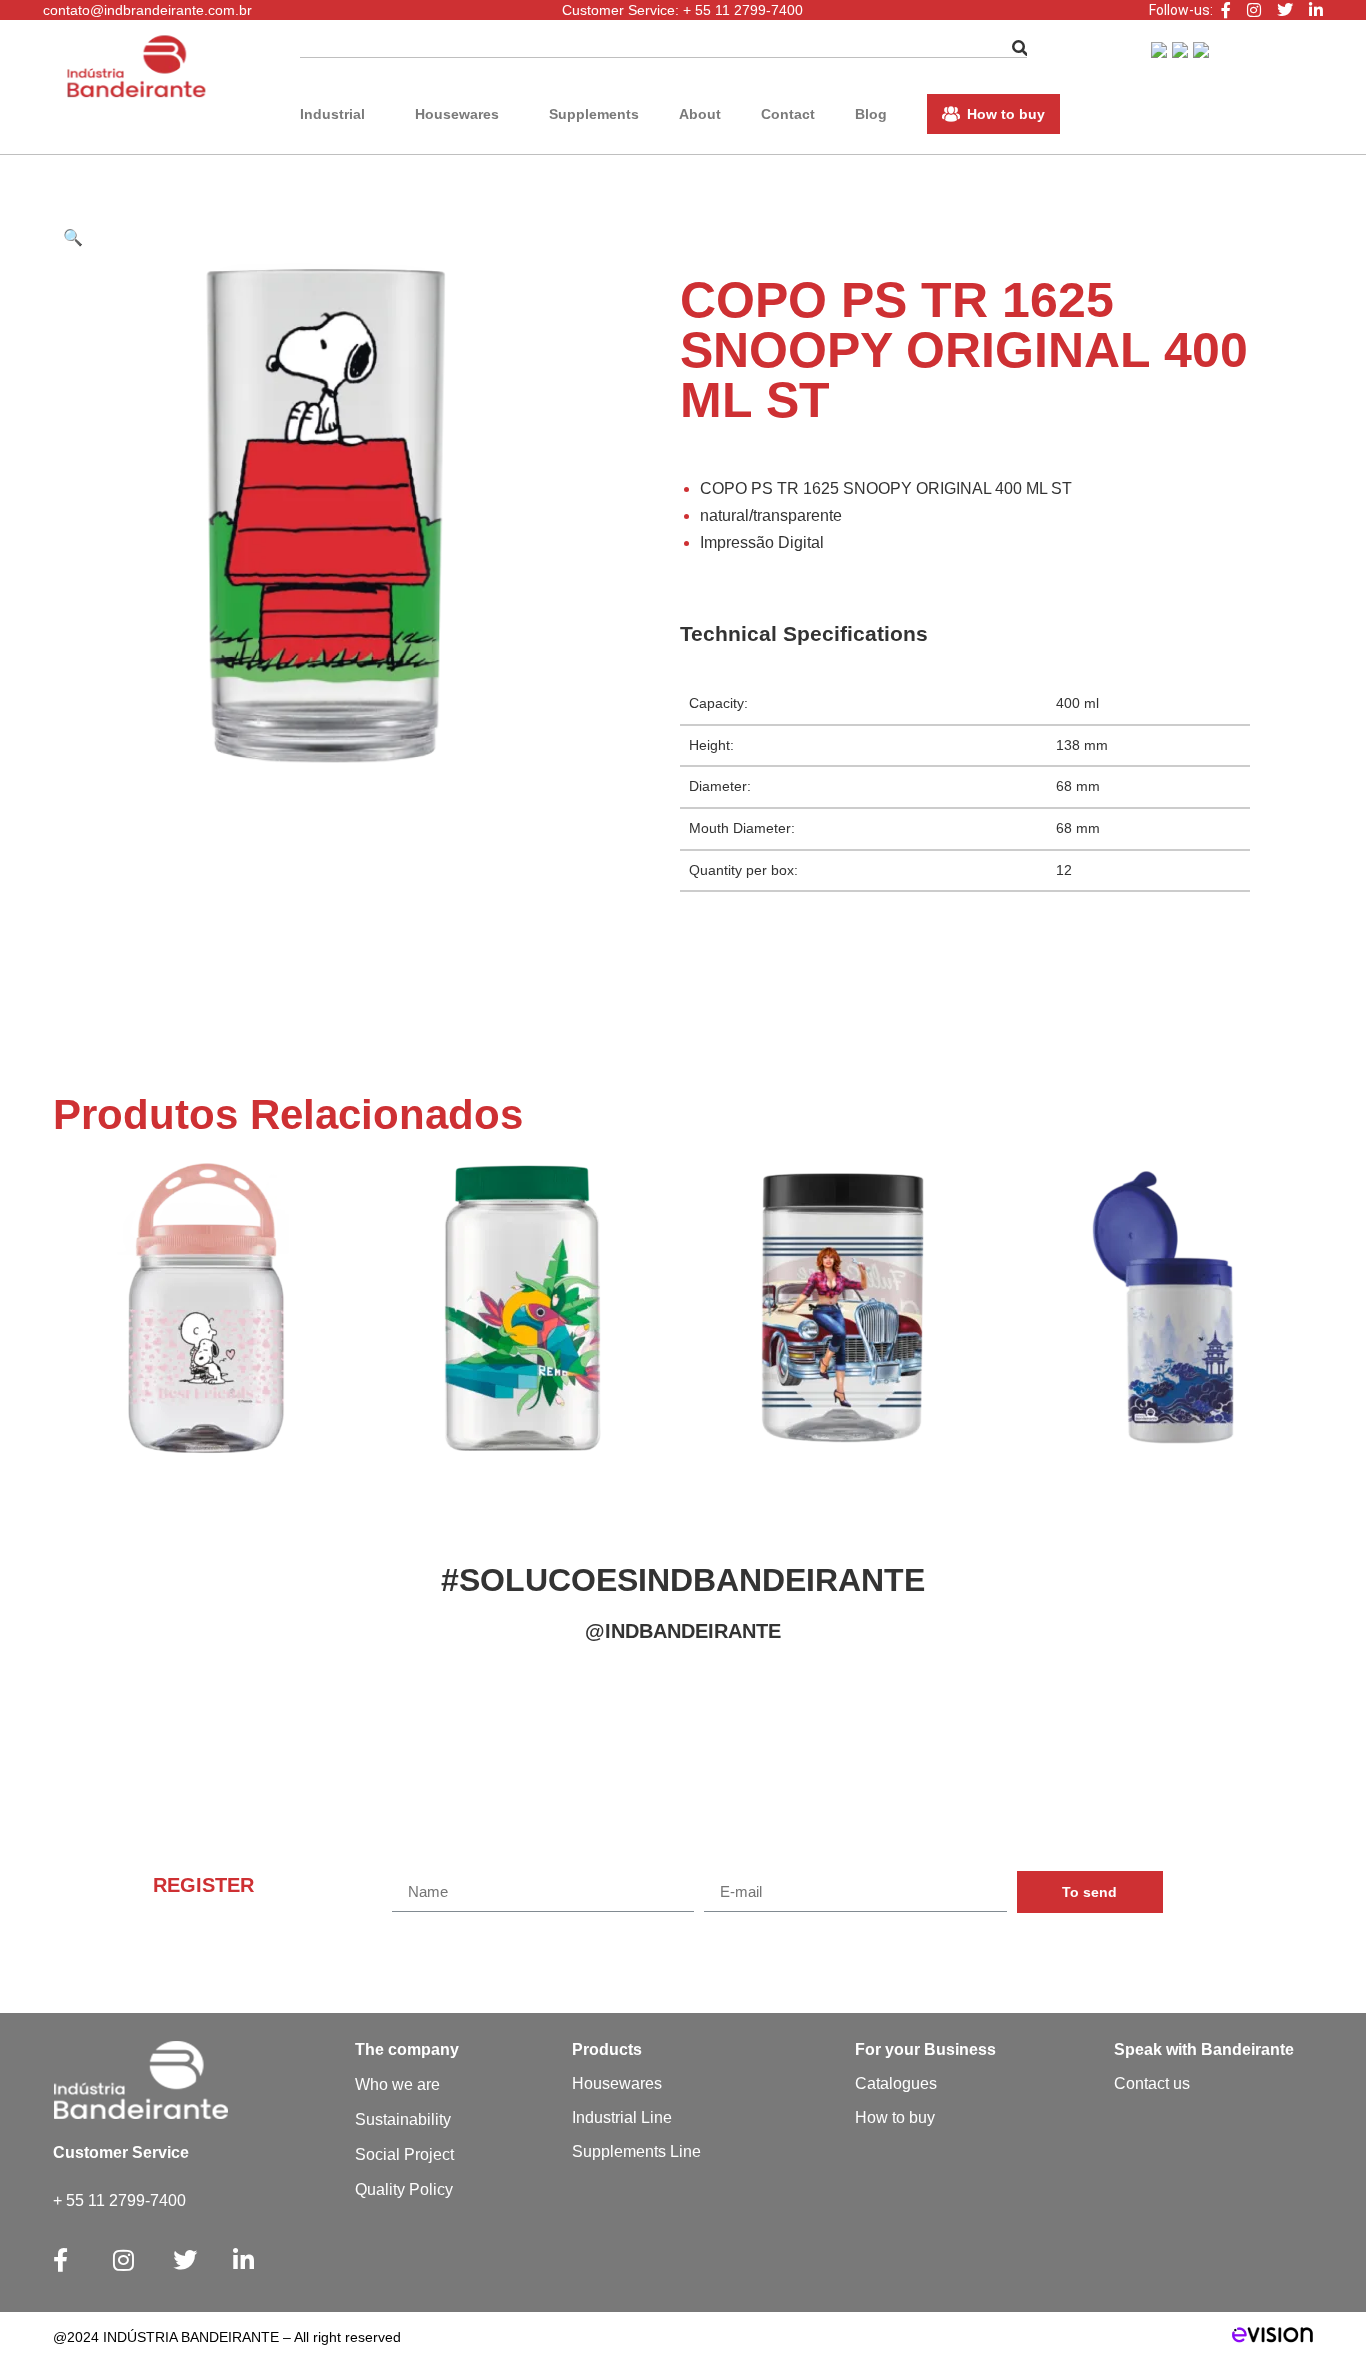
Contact (788, 114)
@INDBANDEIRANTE (683, 1631)
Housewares (457, 114)
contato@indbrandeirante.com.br (147, 10)
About (700, 114)
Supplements (594, 114)
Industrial (332, 114)
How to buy (1006, 114)
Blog (871, 114)
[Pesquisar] (1020, 48)
